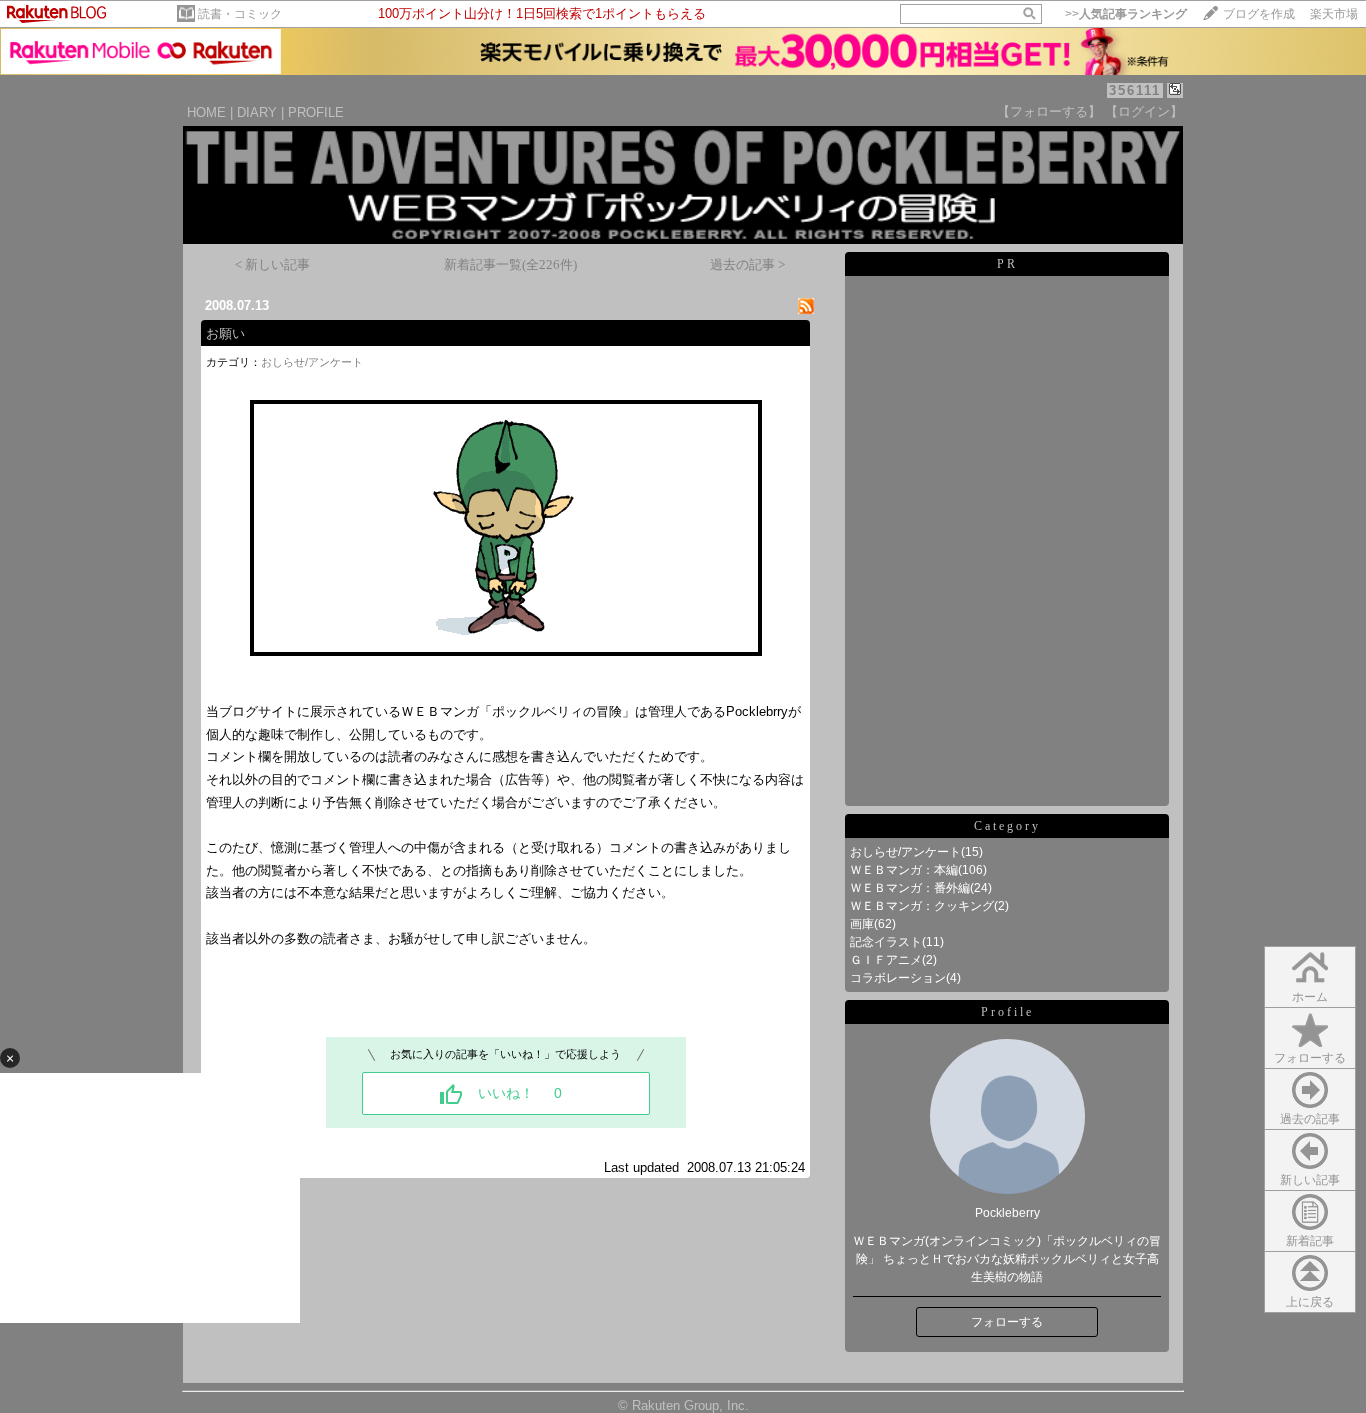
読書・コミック (240, 14)
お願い (225, 333)
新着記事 (1310, 1241)
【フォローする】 (1049, 111)
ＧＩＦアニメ (886, 960)
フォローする (1310, 1058)
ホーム (1310, 997)
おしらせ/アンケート (312, 362)
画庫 (862, 924)
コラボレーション (898, 978)
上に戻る (1310, 1302)
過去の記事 (1310, 1119)
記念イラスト (886, 942)
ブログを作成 (1259, 14)
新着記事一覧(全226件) (510, 264)
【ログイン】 (1144, 111)
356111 (1135, 90)
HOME (206, 112)
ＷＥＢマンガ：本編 (904, 870)
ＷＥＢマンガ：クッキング (922, 906)
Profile (1007, 1012)
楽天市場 (1334, 14)
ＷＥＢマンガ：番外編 (910, 888)
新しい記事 (1310, 1180)
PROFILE (316, 112)
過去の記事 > (747, 264)
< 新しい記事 (272, 264)
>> (1126, 14)
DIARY (257, 112)
